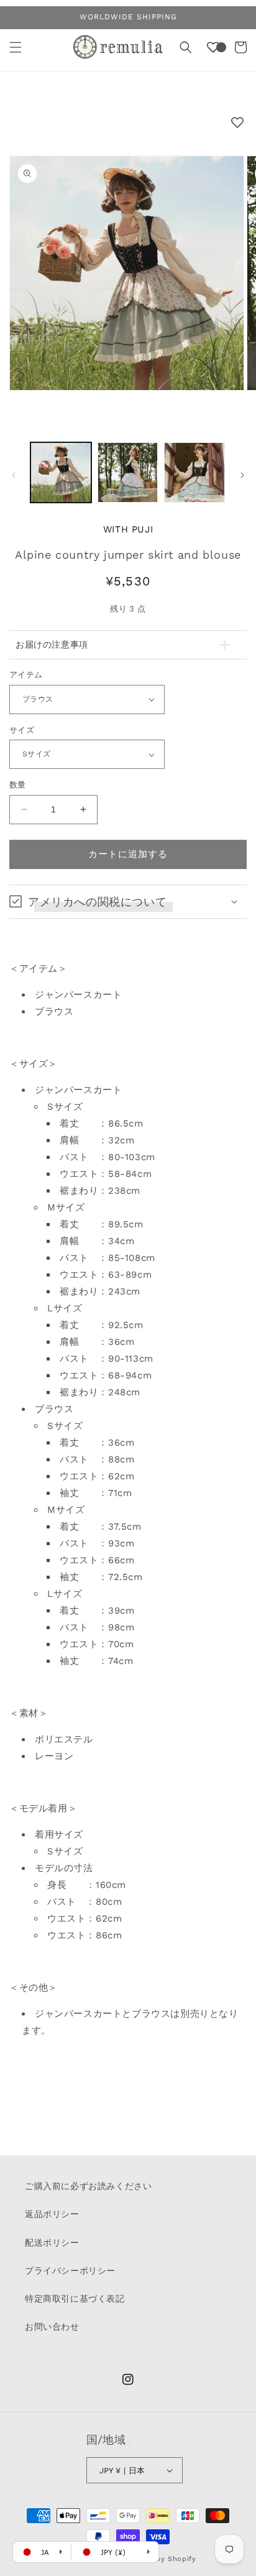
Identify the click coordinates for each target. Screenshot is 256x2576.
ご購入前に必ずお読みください (88, 2186)
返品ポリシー (52, 2214)
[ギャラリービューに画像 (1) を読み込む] (61, 473)
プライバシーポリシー (70, 2271)
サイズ (22, 730)
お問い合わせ (52, 2327)
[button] (16, 47)
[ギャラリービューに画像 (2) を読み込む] (128, 473)
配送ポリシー (52, 2243)
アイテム (26, 675)
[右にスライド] (242, 475)
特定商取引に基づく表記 (75, 2299)
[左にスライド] (14, 475)
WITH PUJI (128, 529)
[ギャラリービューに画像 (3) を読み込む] (194, 473)
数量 (18, 785)
